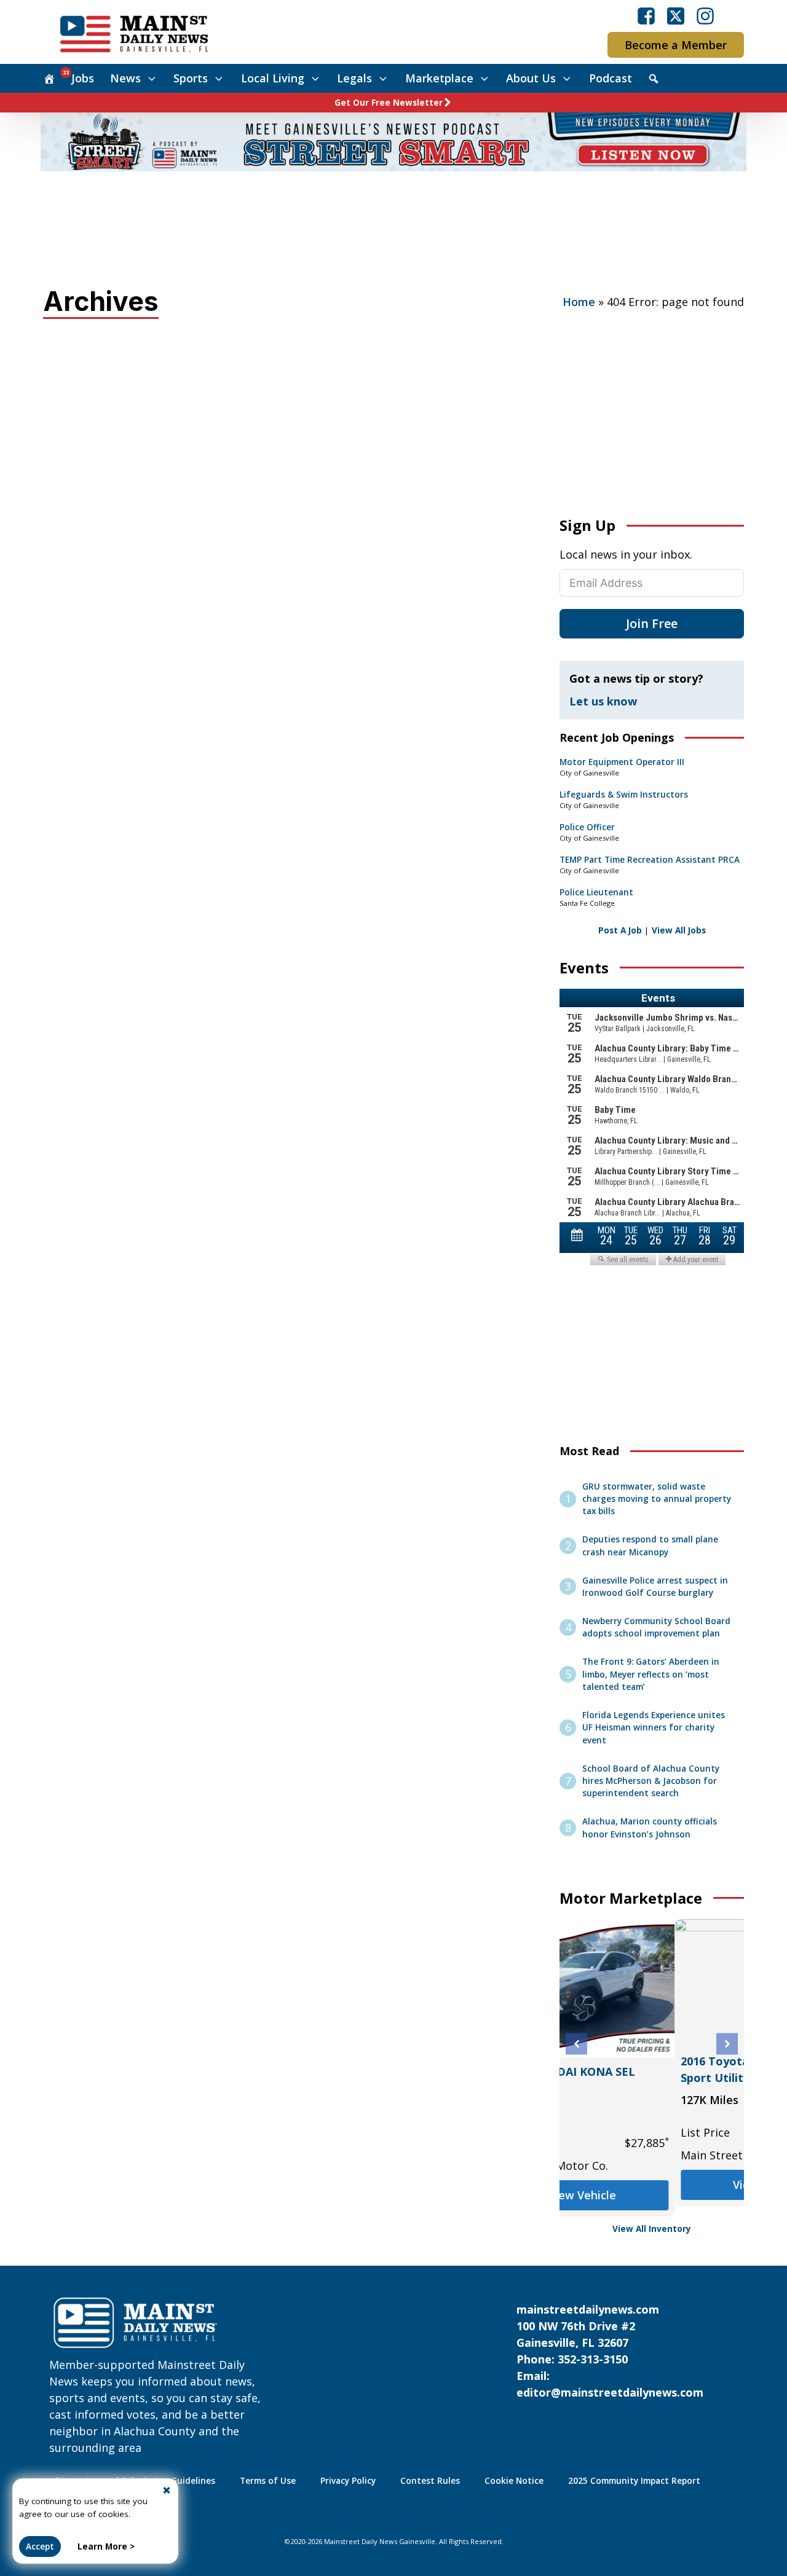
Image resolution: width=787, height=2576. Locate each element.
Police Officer (587, 827)
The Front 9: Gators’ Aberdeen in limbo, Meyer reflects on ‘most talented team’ (651, 1674)
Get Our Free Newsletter (389, 103)
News (125, 78)
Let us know (603, 701)
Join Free (652, 623)
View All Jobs (679, 930)
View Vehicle (652, 2185)
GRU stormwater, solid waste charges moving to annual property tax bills (657, 1499)
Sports (191, 78)
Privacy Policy (348, 2481)
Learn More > (106, 2547)
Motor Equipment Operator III (622, 762)
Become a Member (676, 45)
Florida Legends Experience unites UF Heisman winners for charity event (654, 1728)
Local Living (273, 78)
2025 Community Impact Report (634, 2481)
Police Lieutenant (596, 892)
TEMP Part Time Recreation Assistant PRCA (650, 860)
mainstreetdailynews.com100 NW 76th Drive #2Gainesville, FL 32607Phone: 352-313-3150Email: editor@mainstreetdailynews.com (610, 2351)
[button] (576, 2044)
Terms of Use (268, 2481)
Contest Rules (430, 2481)
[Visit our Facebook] (646, 16)
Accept (40, 2547)
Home (579, 302)
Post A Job (620, 930)
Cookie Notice (514, 2481)
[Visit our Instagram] (705, 16)
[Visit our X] (676, 16)
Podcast (611, 78)
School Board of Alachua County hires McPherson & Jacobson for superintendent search (651, 1781)
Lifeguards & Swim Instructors (624, 795)
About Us (531, 78)
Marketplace (439, 78)
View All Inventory (652, 2229)
